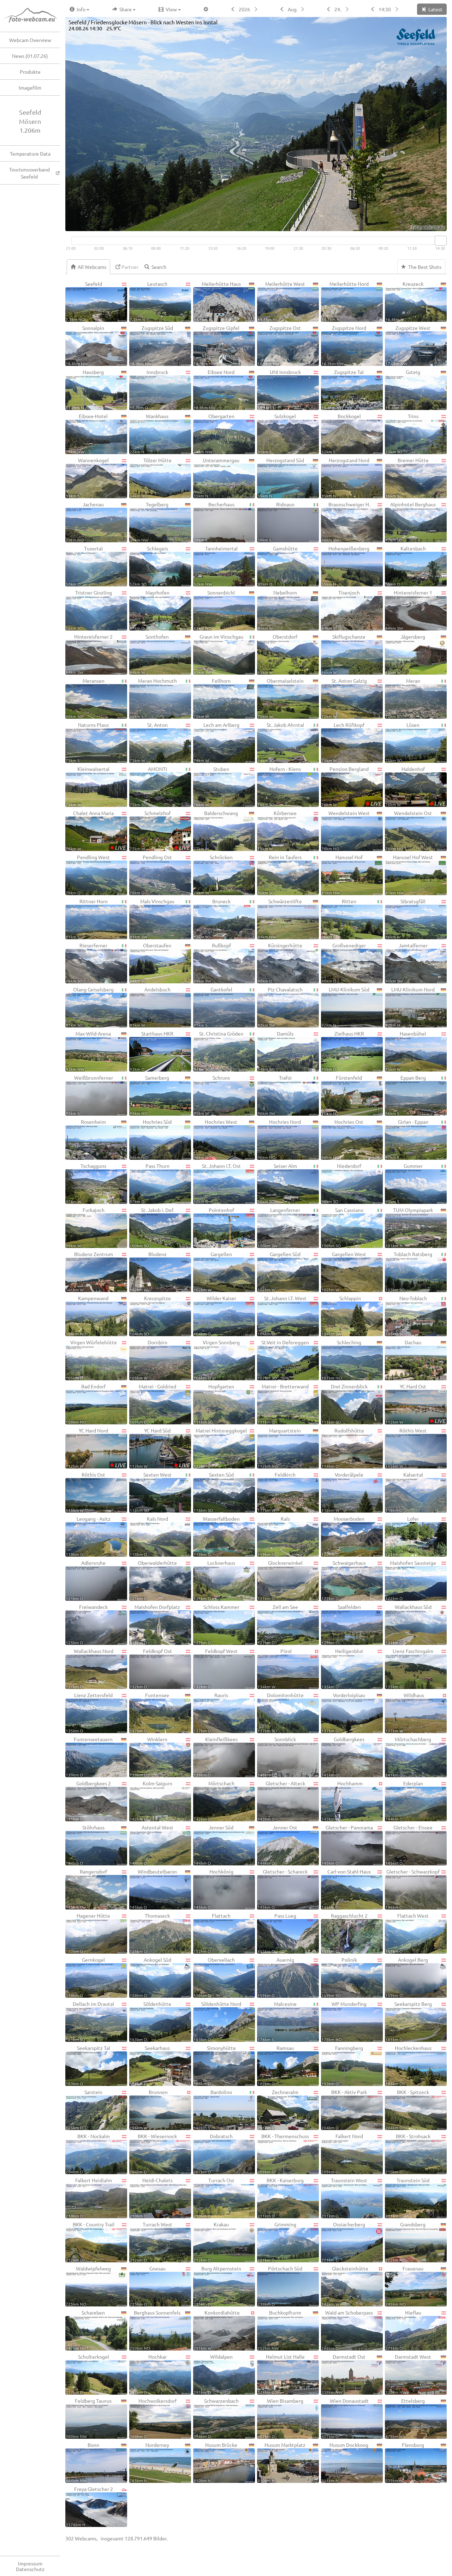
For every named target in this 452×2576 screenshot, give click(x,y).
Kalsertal (404, 1492)
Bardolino (213, 2109)
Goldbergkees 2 (88, 1801)
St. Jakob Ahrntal (281, 742)
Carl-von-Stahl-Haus (346, 1889)
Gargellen (213, 1271)
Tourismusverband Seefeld (29, 173)
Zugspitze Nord (344, 345)
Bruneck (212, 919)
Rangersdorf (86, 1889)
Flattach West (407, 1933)
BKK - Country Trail (90, 2242)
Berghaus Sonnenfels (155, 2330)
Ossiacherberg (343, 2242)
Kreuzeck (404, 301)
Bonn (82, 2462)
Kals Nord (149, 1536)
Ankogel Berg (407, 1977)
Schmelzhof (160, 830)
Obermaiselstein (281, 698)
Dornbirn (148, 1360)
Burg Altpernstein (217, 2286)
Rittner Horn (87, 919)
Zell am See (278, 1624)
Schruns (212, 1095)
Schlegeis (149, 566)
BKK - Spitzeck (407, 2109)
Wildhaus (405, 1712)
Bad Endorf (86, 1404)
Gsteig (403, 389)
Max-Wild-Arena (88, 1051)
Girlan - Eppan (407, 1139)
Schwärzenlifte (280, 919)
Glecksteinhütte (345, 2286)
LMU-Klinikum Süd (345, 1007)
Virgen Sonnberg (217, 1360)
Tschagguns (86, 1183)
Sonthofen (149, 654)
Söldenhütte (150, 2021)
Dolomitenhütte (281, 1712)
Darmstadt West (408, 2374)
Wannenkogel (87, 478)
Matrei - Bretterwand (283, 1404)
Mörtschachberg (408, 1757)
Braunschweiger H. (346, 522)
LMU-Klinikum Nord (410, 1007)
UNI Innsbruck (279, 389)
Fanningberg (342, 2065)
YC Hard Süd (160, 1448)
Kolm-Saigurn (151, 1801)
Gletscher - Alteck (281, 1801)
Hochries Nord (279, 1139)
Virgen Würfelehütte (91, 1360)
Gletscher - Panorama (347, 1845)
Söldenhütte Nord (217, 2021)
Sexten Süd (214, 1492)
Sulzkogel (277, 433)
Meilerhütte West (281, 301)
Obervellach (214, 1977)
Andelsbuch (150, 1007)
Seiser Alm (277, 1183)
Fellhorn (212, 698)
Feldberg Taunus (89, 2418)
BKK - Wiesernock (153, 2153)
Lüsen (402, 742)
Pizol (275, 1668)
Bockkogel (341, 433)
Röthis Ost (85, 1492)
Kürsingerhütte (280, 963)
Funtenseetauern (89, 1757)
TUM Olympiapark (409, 1227)
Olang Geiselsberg (90, 1007)
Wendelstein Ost (409, 830)
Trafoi (275, 1095)
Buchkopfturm (279, 2330)
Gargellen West (344, 1271)
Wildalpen (213, 2374)
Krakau (211, 2242)
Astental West (151, 1845)
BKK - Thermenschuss (283, 2153)
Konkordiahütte (217, 2330)
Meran (403, 698)
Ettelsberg (405, 2418)
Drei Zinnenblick (344, 1404)
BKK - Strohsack (408, 2153)
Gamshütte (278, 566)
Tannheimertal (216, 566)
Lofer (402, 1536)
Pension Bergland (351, 786)
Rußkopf (212, 963)
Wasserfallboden (217, 1536)
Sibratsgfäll (405, 919)
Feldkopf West (216, 1668)
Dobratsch (213, 2153)
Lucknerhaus (214, 1580)
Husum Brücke (215, 2462)
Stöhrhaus (85, 1845)
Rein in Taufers (279, 874)
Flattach (212, 1933)
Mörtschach (214, 1801)
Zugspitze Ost (279, 345)
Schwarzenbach (216, 2418)
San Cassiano (342, 1227)
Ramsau (276, 2065)
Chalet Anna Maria (96, 830)
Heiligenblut (342, 1668)
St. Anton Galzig (344, 698)
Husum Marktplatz (281, 2462)
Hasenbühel (406, 1051)
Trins (402, 433)
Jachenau (85, 522)
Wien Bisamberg (280, 2418)
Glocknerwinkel (280, 1580)
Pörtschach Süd (280, 2286)
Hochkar (148, 2374)
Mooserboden (343, 1536)
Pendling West (88, 874)
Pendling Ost (151, 874)
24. (338, 9)
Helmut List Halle (281, 2374)
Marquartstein (279, 1448)
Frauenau (404, 2286)
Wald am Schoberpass (347, 2330)
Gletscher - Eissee (409, 1845)
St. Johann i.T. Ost (217, 1183)
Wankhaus (149, 433)
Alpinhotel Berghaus (411, 522)
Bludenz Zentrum (89, 1271)
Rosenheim (86, 1139)
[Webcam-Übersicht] (34, 16)
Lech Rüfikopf (343, 742)
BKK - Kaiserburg (281, 2198)
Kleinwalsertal (88, 786)
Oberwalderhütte (153, 1580)
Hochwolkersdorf (153, 2418)
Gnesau (148, 2286)
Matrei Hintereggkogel (220, 1448)
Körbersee (277, 830)
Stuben (211, 786)
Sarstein (84, 2109)
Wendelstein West (346, 830)
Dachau (403, 1360)
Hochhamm (342, 1801)
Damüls (275, 1051)
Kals (274, 1536)
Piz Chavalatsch (280, 1007)
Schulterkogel (87, 2374)
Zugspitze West (408, 345)
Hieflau (403, 2330)
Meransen (85, 698)
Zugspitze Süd (151, 345)
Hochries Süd (151, 1139)
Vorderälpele (342, 1492)
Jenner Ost (277, 1845)
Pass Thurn (150, 1183)
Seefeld (84, 301)
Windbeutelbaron (153, 1889)
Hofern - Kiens (279, 786)
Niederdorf (341, 1183)
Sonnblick (277, 1757)
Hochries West (215, 1139)
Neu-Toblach (406, 1316)
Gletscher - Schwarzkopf (412, 1889)
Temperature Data (30, 153)
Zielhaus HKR (343, 1051)
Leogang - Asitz (88, 1536)
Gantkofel (213, 1007)
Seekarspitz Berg (409, 2021)
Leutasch (148, 301)
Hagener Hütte (88, 1933)
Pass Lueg (277, 1933)
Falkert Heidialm (89, 2198)
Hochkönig (213, 1889)
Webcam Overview (30, 40)
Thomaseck (150, 1933)
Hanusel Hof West (409, 874)
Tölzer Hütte (151, 478)
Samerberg (149, 1095)
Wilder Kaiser (215, 1316)
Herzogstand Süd (281, 478)
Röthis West (406, 1448)
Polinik (339, 1977)
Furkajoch (85, 1227)
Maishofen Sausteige (411, 1580)
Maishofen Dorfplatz (155, 1624)
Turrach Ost (214, 2198)
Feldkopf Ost (151, 1668)
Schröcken (213, 874)
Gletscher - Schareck (282, 1889)
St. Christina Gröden (218, 1051)
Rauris (211, 1712)
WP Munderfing (344, 2021)
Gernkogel (85, 1977)
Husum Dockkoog (345, 2462)
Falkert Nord (342, 2153)
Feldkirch (276, 1492)
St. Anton (149, 742)
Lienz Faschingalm (409, 1668)
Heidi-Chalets (151, 2198)
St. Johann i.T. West (282, 1316)
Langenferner (279, 1227)
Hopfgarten (214, 1404)
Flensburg (405, 2462)
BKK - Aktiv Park (344, 2109)
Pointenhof (214, 1227)
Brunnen (149, 2109)
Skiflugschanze (343, 654)
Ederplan (404, 1801)
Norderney (149, 2462)
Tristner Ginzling (89, 610)
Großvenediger (344, 963)
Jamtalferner (406, 963)
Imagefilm (30, 88)
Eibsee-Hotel (87, 433)
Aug (292, 9)
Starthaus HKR (151, 1051)
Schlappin (341, 1316)
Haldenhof (415, 786)
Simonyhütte (215, 2065)
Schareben (85, 2330)
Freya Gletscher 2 (89, 2506)
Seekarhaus (150, 2065)
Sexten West (151, 1492)
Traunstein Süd (407, 2198)
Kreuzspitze (150, 1316)
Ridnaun (276, 522)
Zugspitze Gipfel (216, 345)
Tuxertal (84, 566)
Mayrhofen (150, 610)
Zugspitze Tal (343, 389)
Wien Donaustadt (345, 2418)
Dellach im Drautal (90, 2021)
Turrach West (151, 2242)
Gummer (404, 1183)
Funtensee (149, 1712)
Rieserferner (87, 963)
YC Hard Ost (415, 1404)
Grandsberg (405, 2242)
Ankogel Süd (150, 1977)
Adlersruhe (86, 1580)
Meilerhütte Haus (217, 301)
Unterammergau (216, 478)
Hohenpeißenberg (345, 566)
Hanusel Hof (342, 874)
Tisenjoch (341, 610)
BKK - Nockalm (88, 2153)
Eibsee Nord (214, 389)
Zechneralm (278, 2109)
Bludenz (148, 1271)
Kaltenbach (406, 566)
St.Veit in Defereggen (283, 1360)
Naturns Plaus (87, 742)
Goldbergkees (343, 1757)
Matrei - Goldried (153, 1404)
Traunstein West (344, 2198)
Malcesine (277, 2021)
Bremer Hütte (407, 478)
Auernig (276, 1977)
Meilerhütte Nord (345, 301)
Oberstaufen (150, 963)
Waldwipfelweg (88, 2286)
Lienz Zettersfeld (89, 1712)
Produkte (30, 72)
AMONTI (148, 786)
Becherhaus (214, 522)
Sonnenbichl (214, 610)
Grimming (277, 2242)
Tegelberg (149, 522)
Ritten (339, 919)
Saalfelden (341, 1624)
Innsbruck (149, 389)
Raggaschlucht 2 (344, 1933)
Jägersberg (405, 654)
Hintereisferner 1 (409, 610)
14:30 (385, 9)
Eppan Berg (406, 1095)
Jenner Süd (213, 1845)
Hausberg (85, 389)
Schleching (341, 1360)
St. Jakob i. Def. (152, 1227)
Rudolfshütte (343, 1448)
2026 (244, 9)
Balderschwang (216, 830)
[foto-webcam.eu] (418, 227)
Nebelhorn (277, 610)
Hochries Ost (342, 1139)
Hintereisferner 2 (89, 654)
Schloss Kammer (216, 1624)
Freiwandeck (87, 1624)
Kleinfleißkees (216, 1757)
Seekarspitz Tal (88, 2065)
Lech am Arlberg (216, 742)
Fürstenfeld (342, 1095)
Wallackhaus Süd (408, 1624)
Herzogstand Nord (345, 478)
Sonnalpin (85, 345)
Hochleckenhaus (408, 2065)
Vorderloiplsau (343, 1712)
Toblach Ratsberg (409, 1271)
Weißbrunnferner (89, 1095)
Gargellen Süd (279, 1271)
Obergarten (214, 433)
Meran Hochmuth (153, 698)
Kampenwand (87, 1316)
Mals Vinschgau (152, 919)
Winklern (148, 1757)
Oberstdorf (277, 654)
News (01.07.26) (30, 56)
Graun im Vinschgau (218, 654)
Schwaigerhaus (344, 1580)
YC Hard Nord (96, 1448)
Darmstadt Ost (343, 2374)
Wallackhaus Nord (90, 1668)
